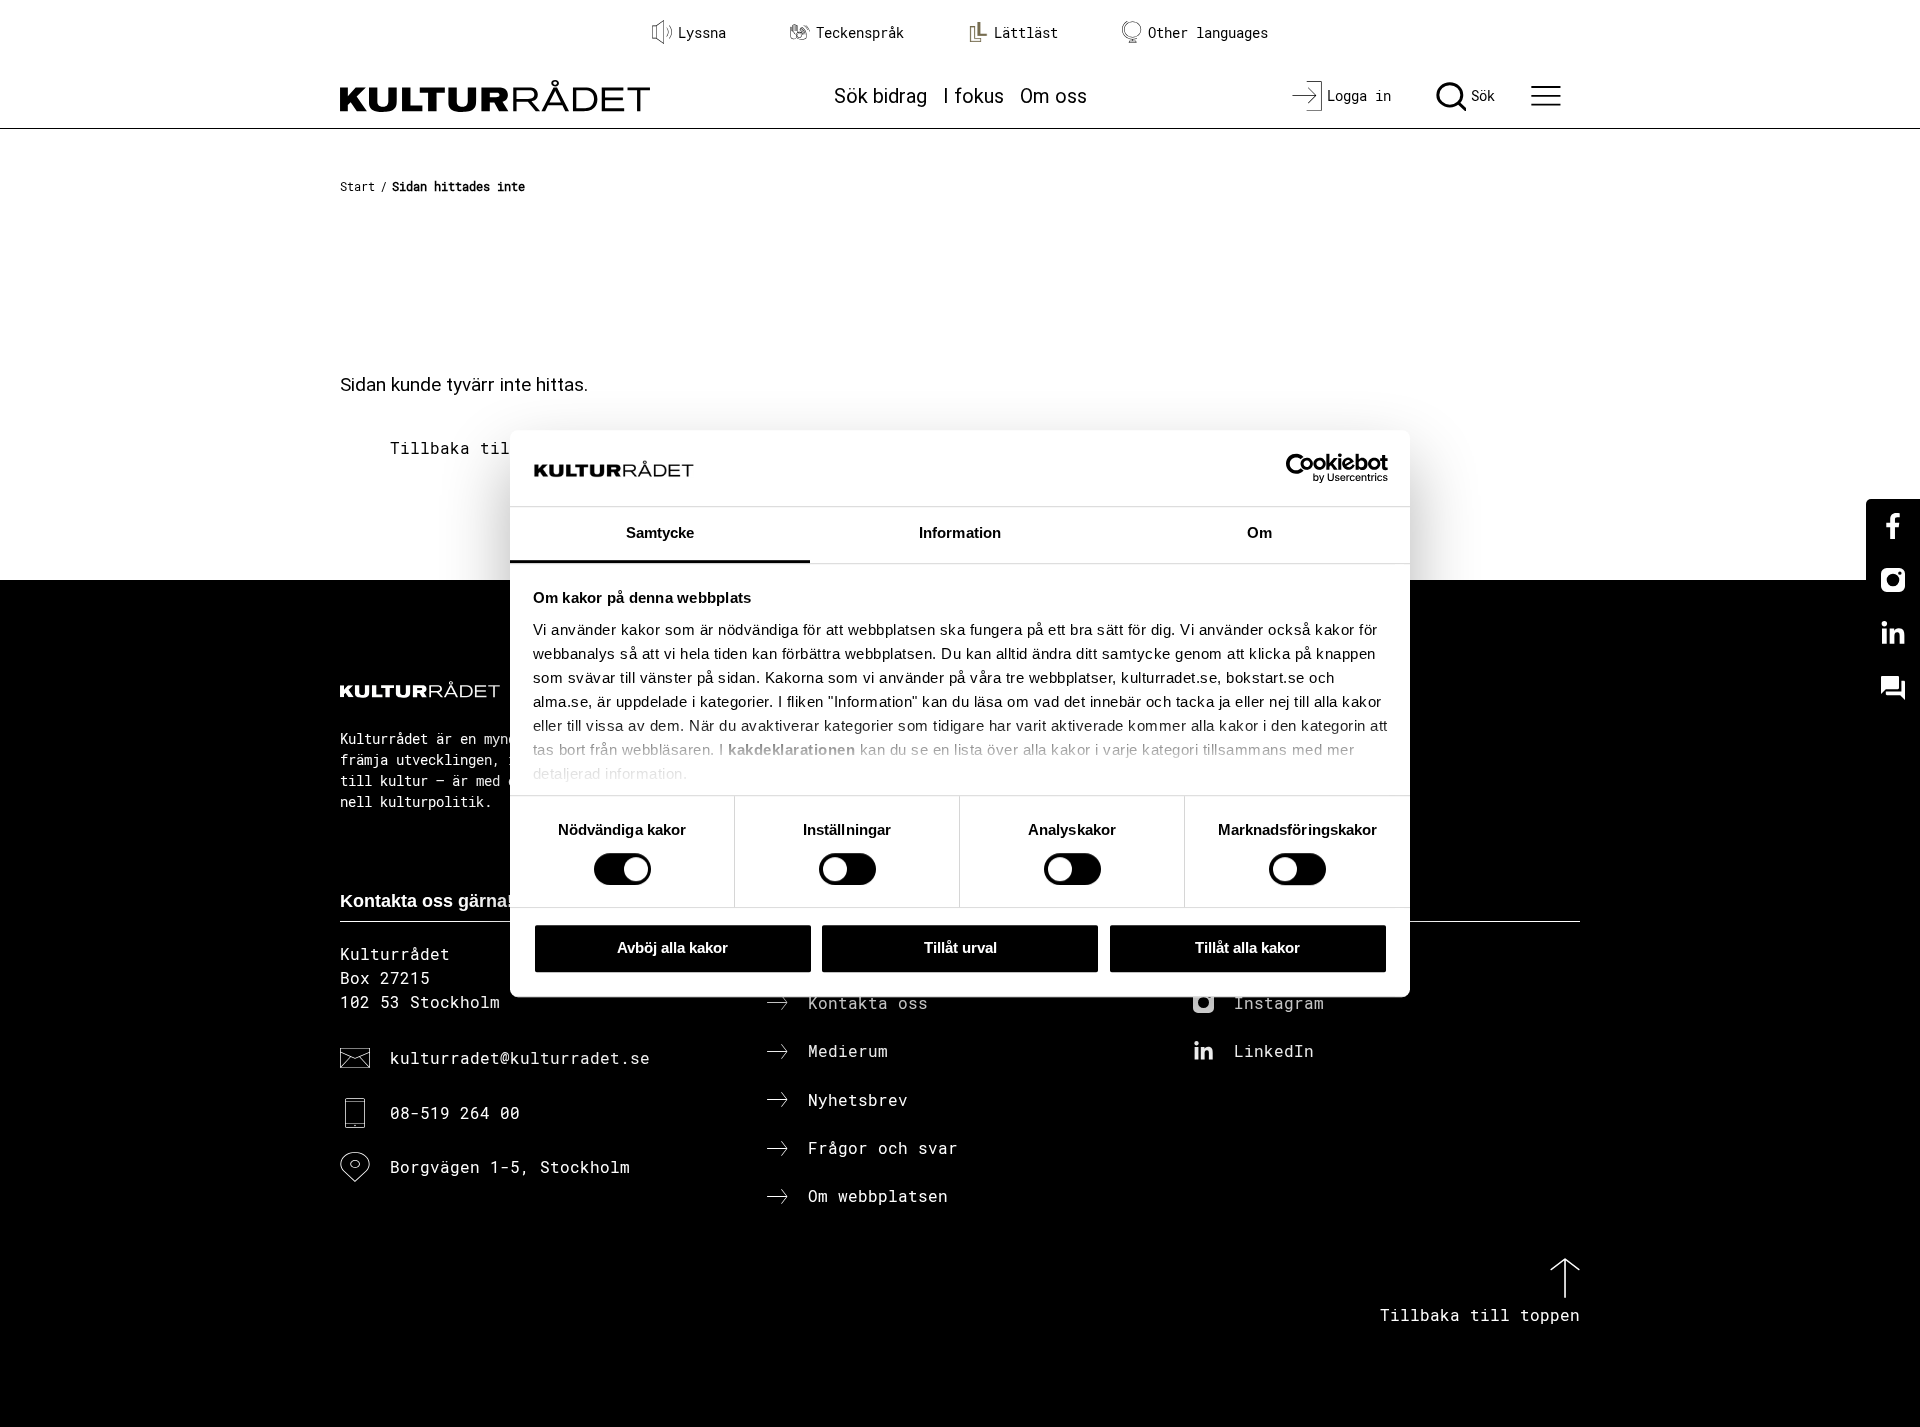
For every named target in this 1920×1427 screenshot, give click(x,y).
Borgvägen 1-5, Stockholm (510, 1166)
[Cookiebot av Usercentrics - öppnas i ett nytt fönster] (1300, 468)
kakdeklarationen (791, 749)
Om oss (1053, 96)
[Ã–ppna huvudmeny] (1549, 96)
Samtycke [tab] (660, 533)
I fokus (973, 96)
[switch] (847, 869)
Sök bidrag (880, 96)
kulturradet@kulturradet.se (520, 1057)
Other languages (1208, 32)
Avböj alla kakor (672, 947)
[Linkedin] (1893, 634)
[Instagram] (1893, 580)
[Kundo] (1893, 688)
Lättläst (1026, 32)
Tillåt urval (960, 947)
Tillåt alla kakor (1247, 947)
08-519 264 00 (455, 1112)
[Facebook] (1893, 526)
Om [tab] (1259, 533)
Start (357, 186)
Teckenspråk (860, 32)
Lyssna (702, 32)
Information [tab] (960, 533)
